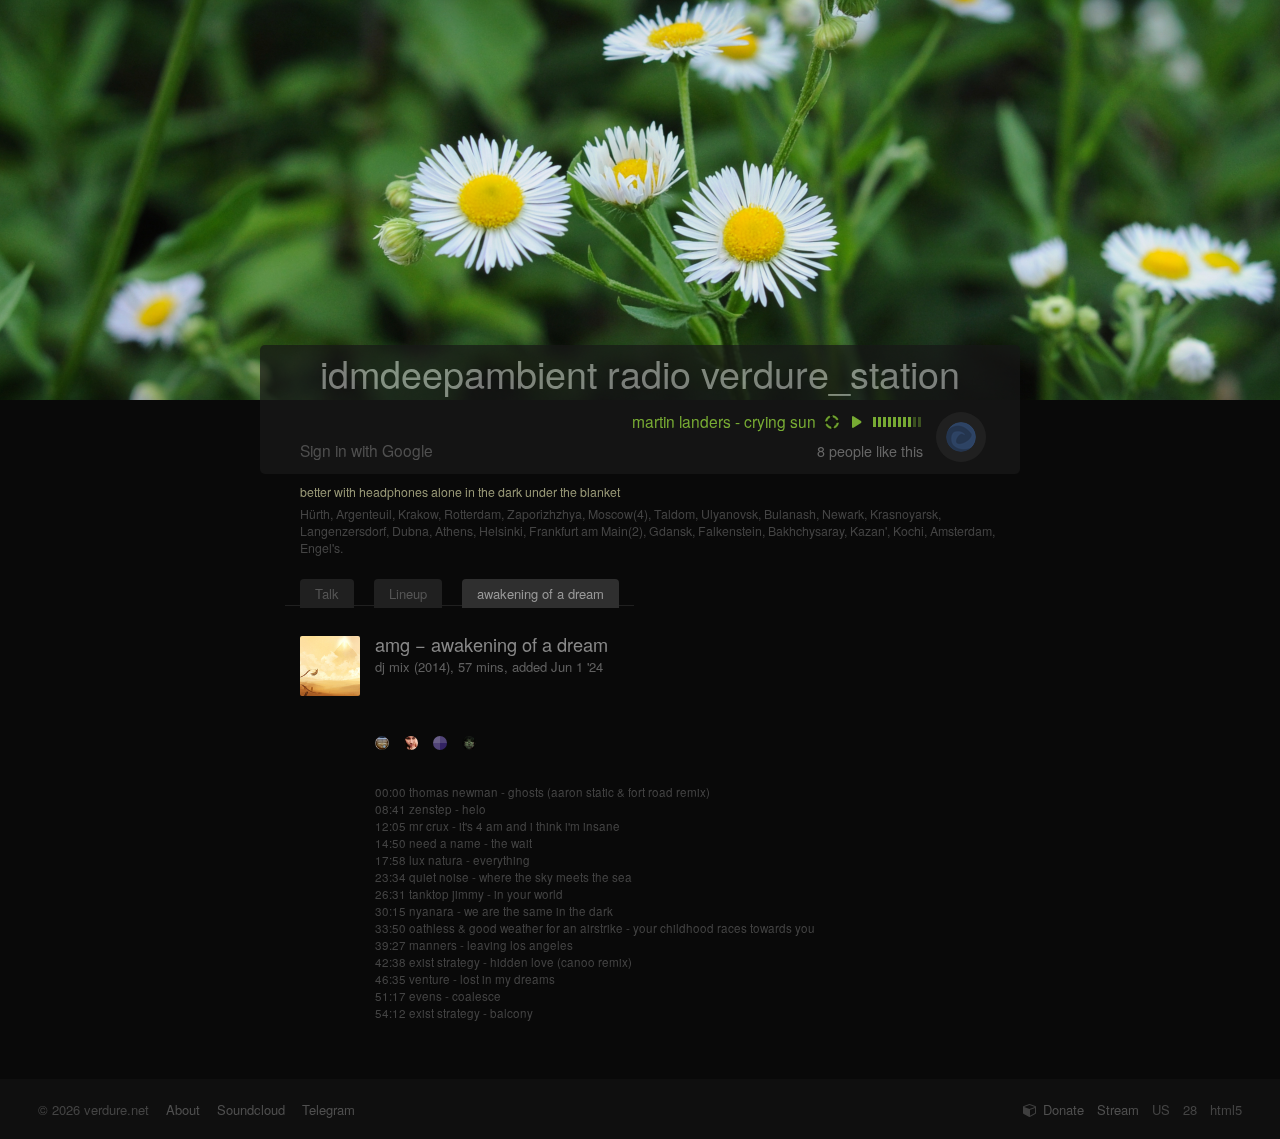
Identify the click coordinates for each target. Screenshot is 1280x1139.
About (183, 1109)
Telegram (328, 1109)
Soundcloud (251, 1109)
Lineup (408, 593)
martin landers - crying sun (724, 421)
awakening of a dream (540, 593)
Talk (327, 593)
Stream (1118, 1109)
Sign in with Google (366, 450)
